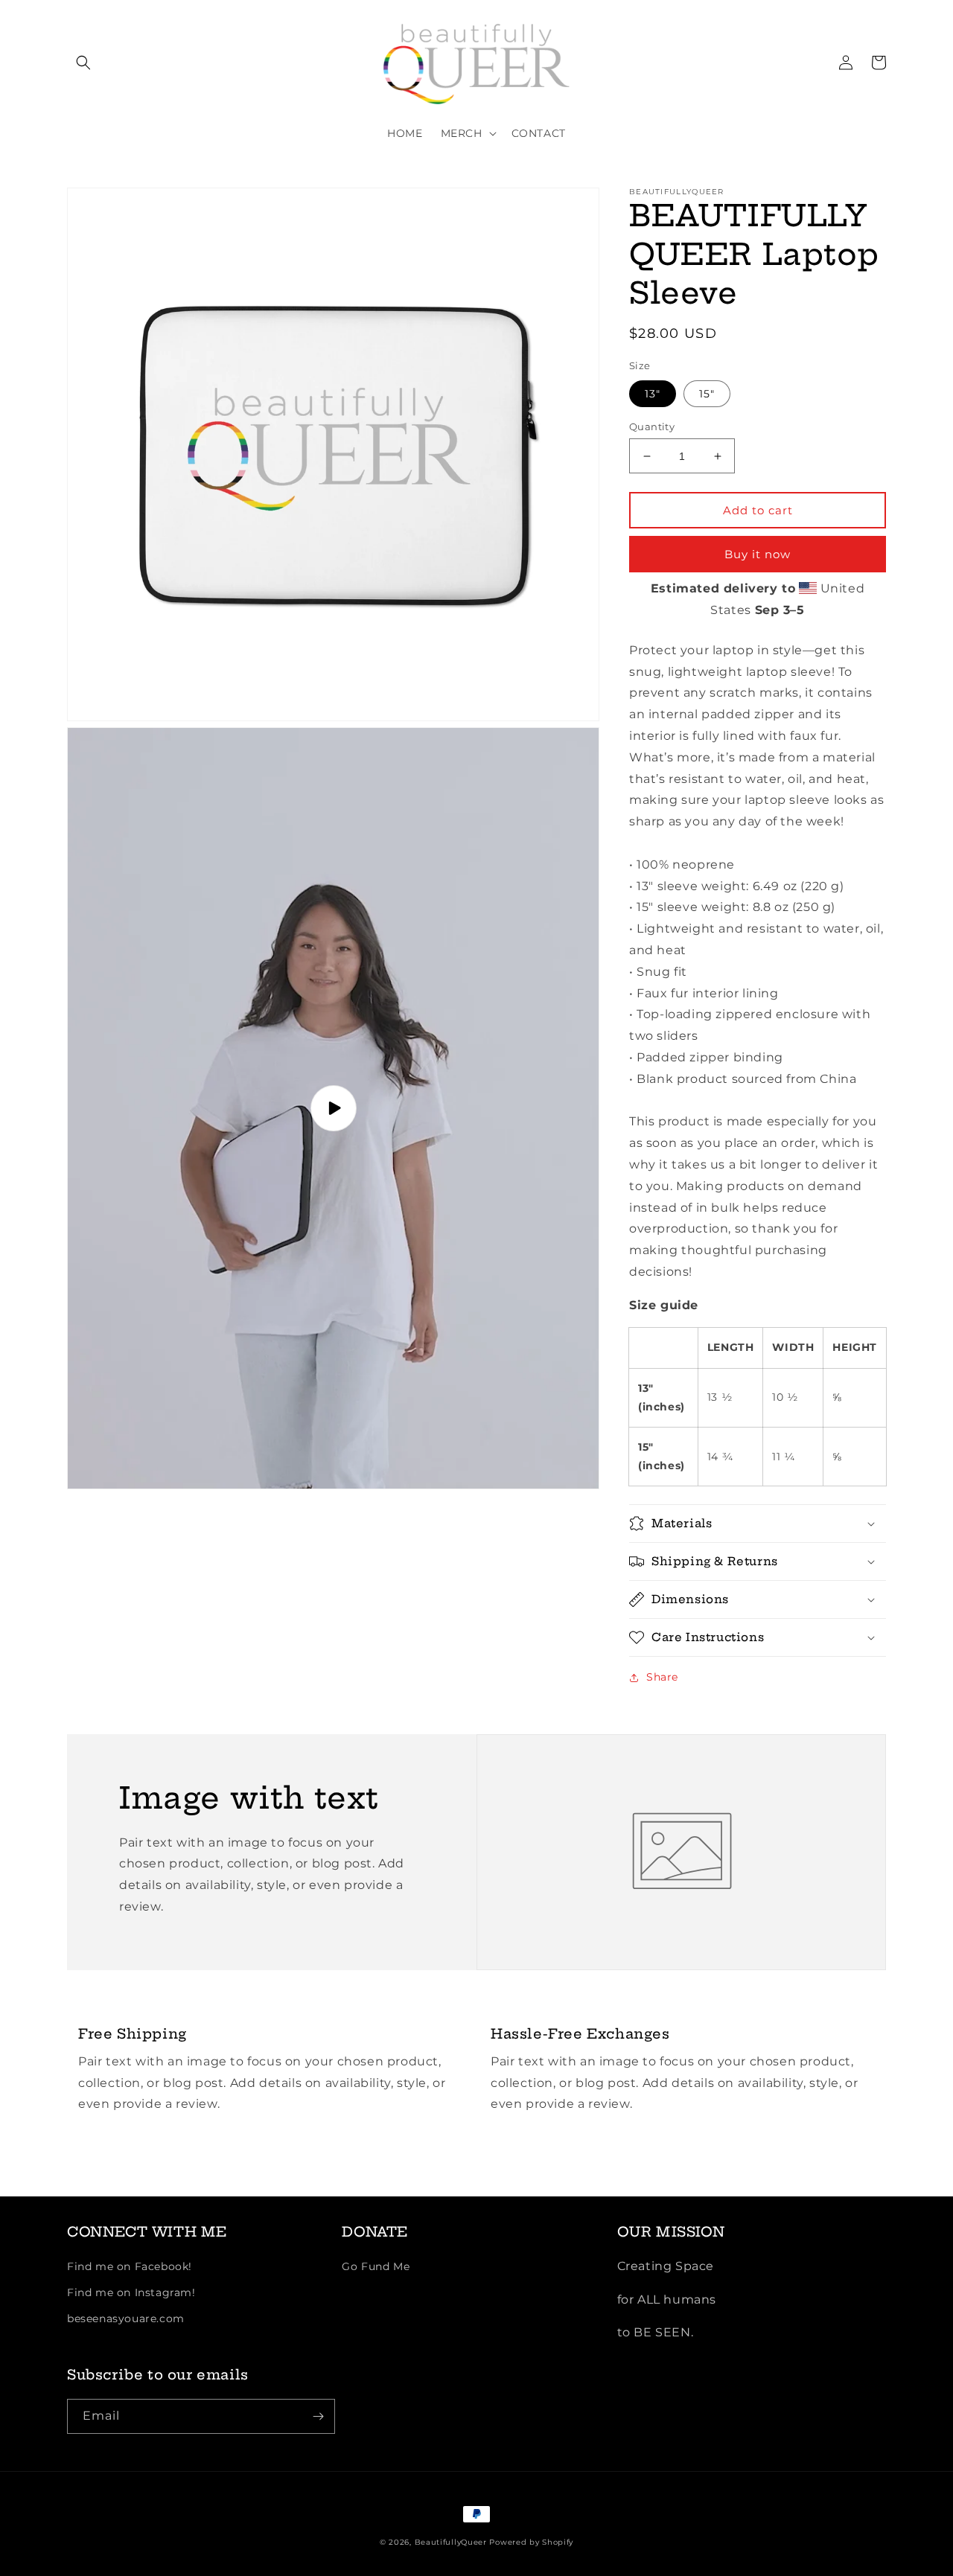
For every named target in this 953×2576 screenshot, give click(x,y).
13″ (653, 394)
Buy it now (758, 554)
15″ (707, 394)
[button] (83, 63)
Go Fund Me (376, 2266)
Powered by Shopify (531, 2542)
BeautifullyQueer (451, 2542)
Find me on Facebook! (130, 2266)
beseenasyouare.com (126, 2318)
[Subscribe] (318, 2416)
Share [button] (662, 1677)
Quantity (652, 426)
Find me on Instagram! (131, 2292)
